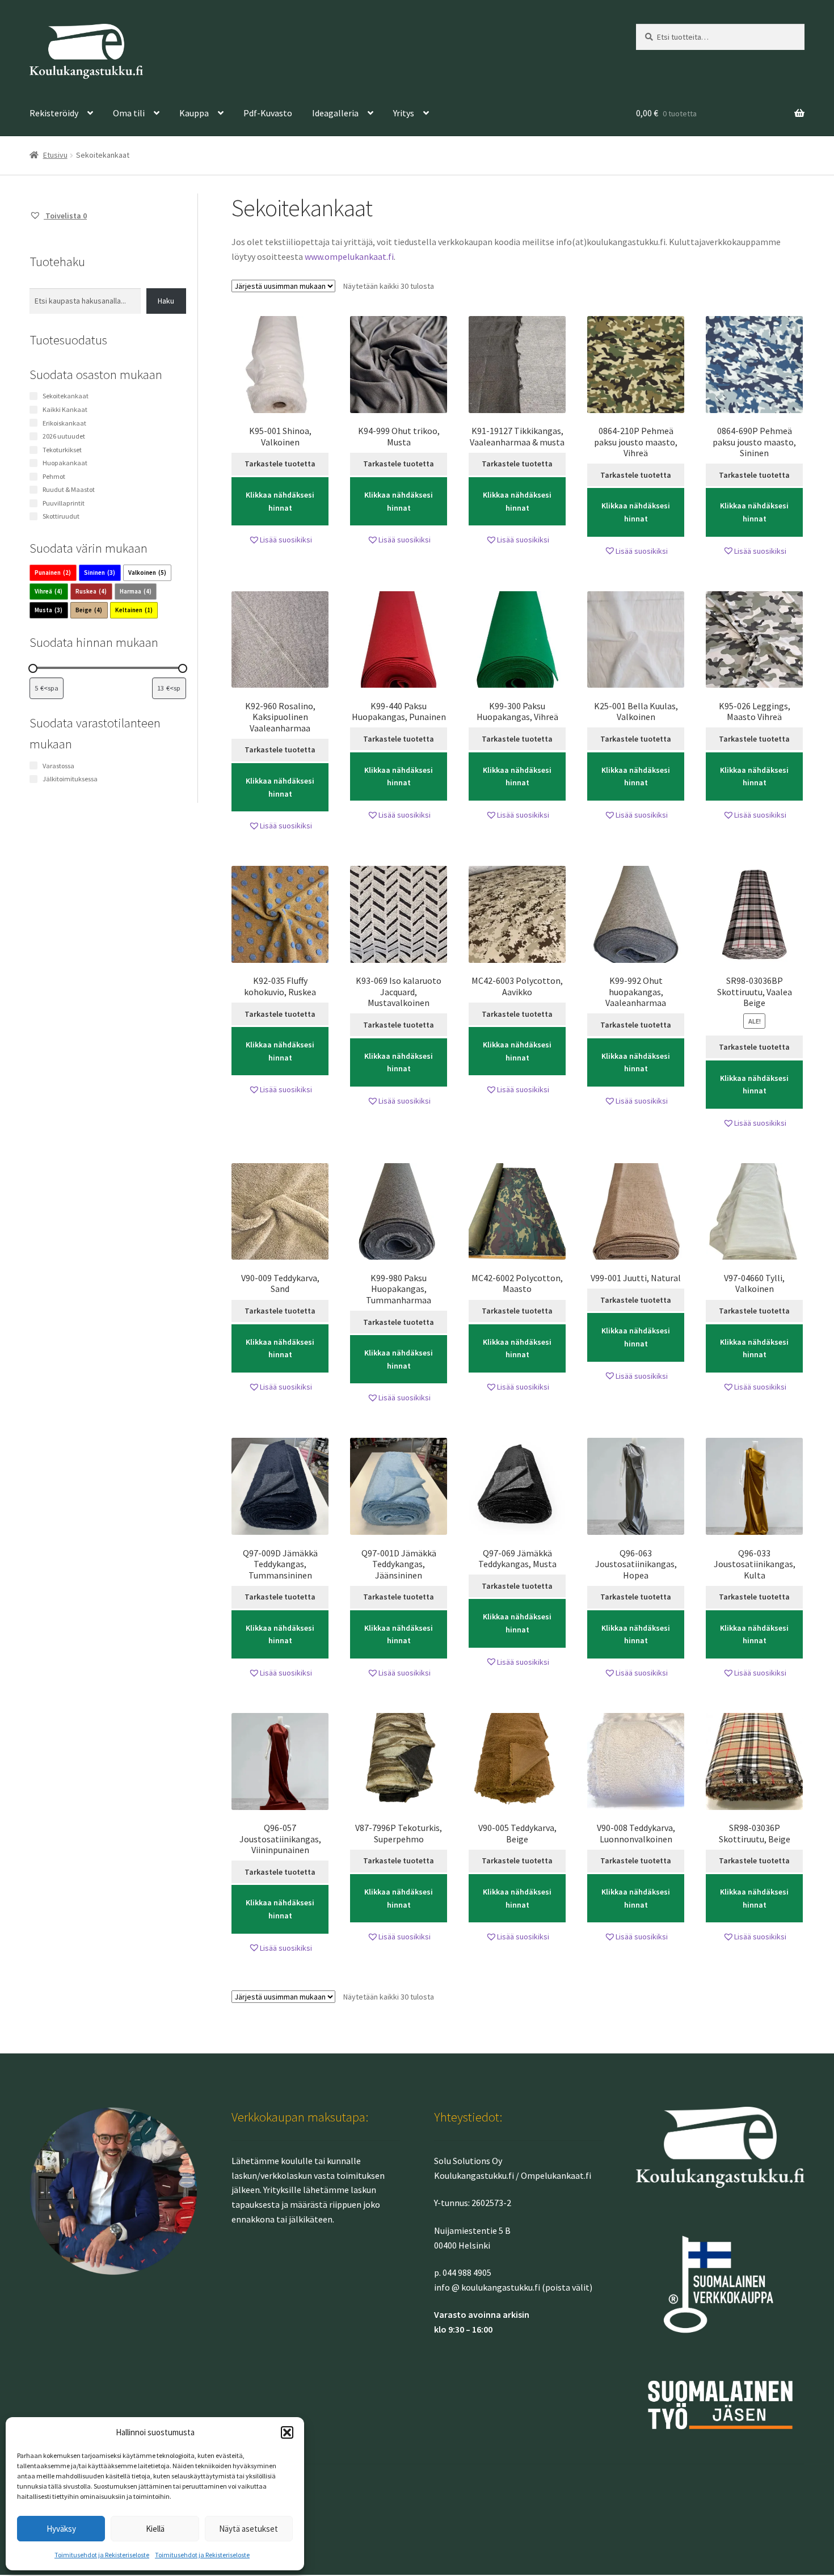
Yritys (404, 113)
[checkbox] (53, 573)
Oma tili (129, 113)
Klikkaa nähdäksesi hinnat (280, 501)
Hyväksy (61, 2529)
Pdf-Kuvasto (268, 113)
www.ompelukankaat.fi (349, 256)
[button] (287, 2432)
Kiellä (155, 2529)
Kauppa (194, 113)
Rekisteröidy (54, 113)
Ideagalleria (335, 113)
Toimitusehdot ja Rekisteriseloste (102, 2555)
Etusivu (55, 155)
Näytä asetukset (248, 2529)
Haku (166, 301)
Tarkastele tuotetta (280, 464)
